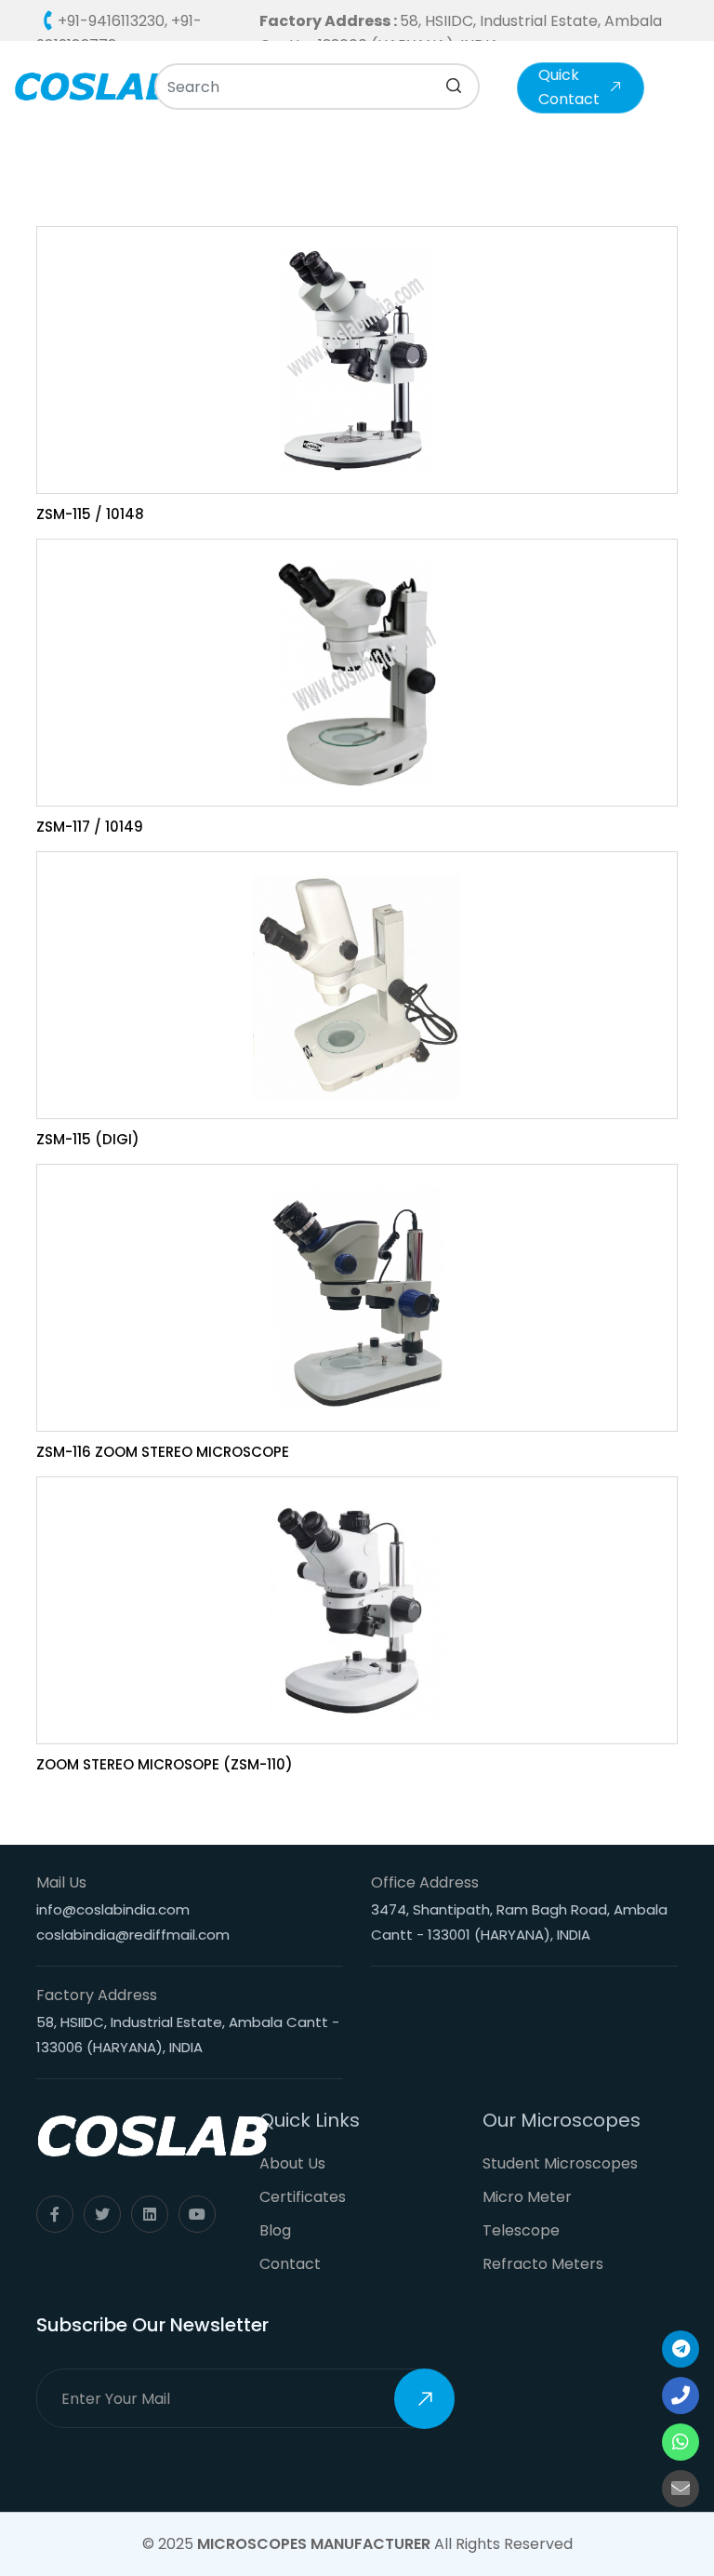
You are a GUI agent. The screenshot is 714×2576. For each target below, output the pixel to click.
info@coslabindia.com (113, 1909)
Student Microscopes (560, 2163)
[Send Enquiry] (681, 2489)
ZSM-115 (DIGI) (88, 1139)
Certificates (303, 2197)
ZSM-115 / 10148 (90, 514)
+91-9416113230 (111, 21)
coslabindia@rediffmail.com (133, 1935)
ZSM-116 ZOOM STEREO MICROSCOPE (163, 1452)
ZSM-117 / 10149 (90, 827)
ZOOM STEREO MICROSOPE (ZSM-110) (165, 1764)
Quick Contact (569, 87)
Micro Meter (527, 2197)
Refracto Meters (543, 2264)
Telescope (521, 2230)
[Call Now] (681, 2349)
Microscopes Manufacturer (314, 2544)
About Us (292, 2163)
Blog (275, 2230)
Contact (290, 2264)
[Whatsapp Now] (681, 2442)
